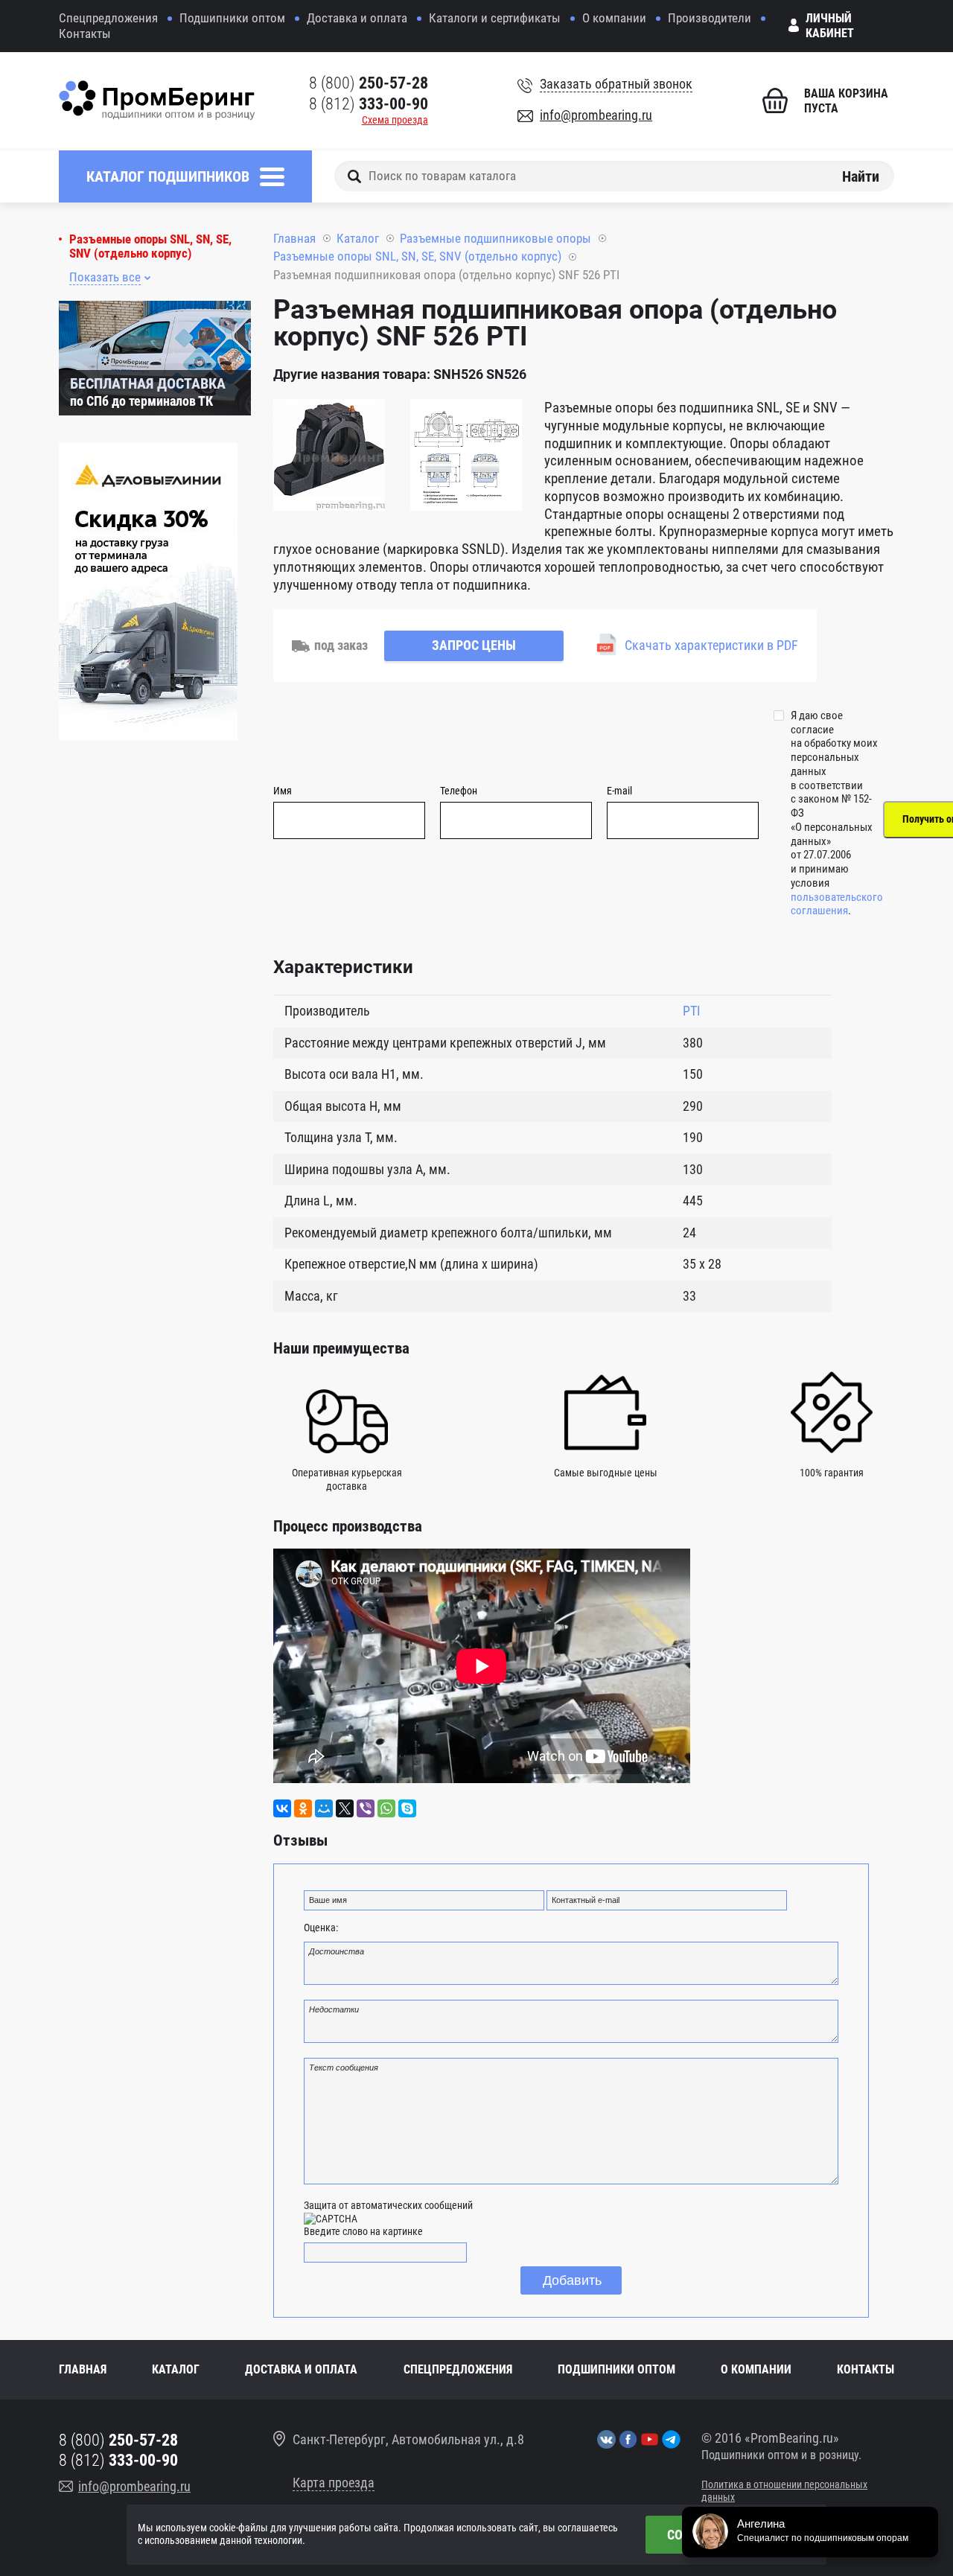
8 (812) (369, 104)
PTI (692, 1011)
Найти (861, 176)
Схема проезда (395, 120)
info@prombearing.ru (596, 115)
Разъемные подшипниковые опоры (495, 238)
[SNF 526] (329, 457)
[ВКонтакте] (282, 1808)
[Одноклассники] (303, 1808)
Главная (294, 238)
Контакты (85, 34)
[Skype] (407, 1808)
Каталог (358, 238)
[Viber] (366, 1808)
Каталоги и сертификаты (495, 18)
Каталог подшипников (168, 176)
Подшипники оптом (232, 18)
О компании (614, 18)
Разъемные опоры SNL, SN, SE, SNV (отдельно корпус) (150, 246)
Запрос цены (474, 645)
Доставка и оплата (357, 18)
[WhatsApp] (386, 1808)
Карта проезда (334, 2483)
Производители (710, 18)
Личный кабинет (830, 26)
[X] (345, 1808)
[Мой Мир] (324, 1808)
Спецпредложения (108, 18)
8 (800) (369, 83)
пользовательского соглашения (837, 904)
